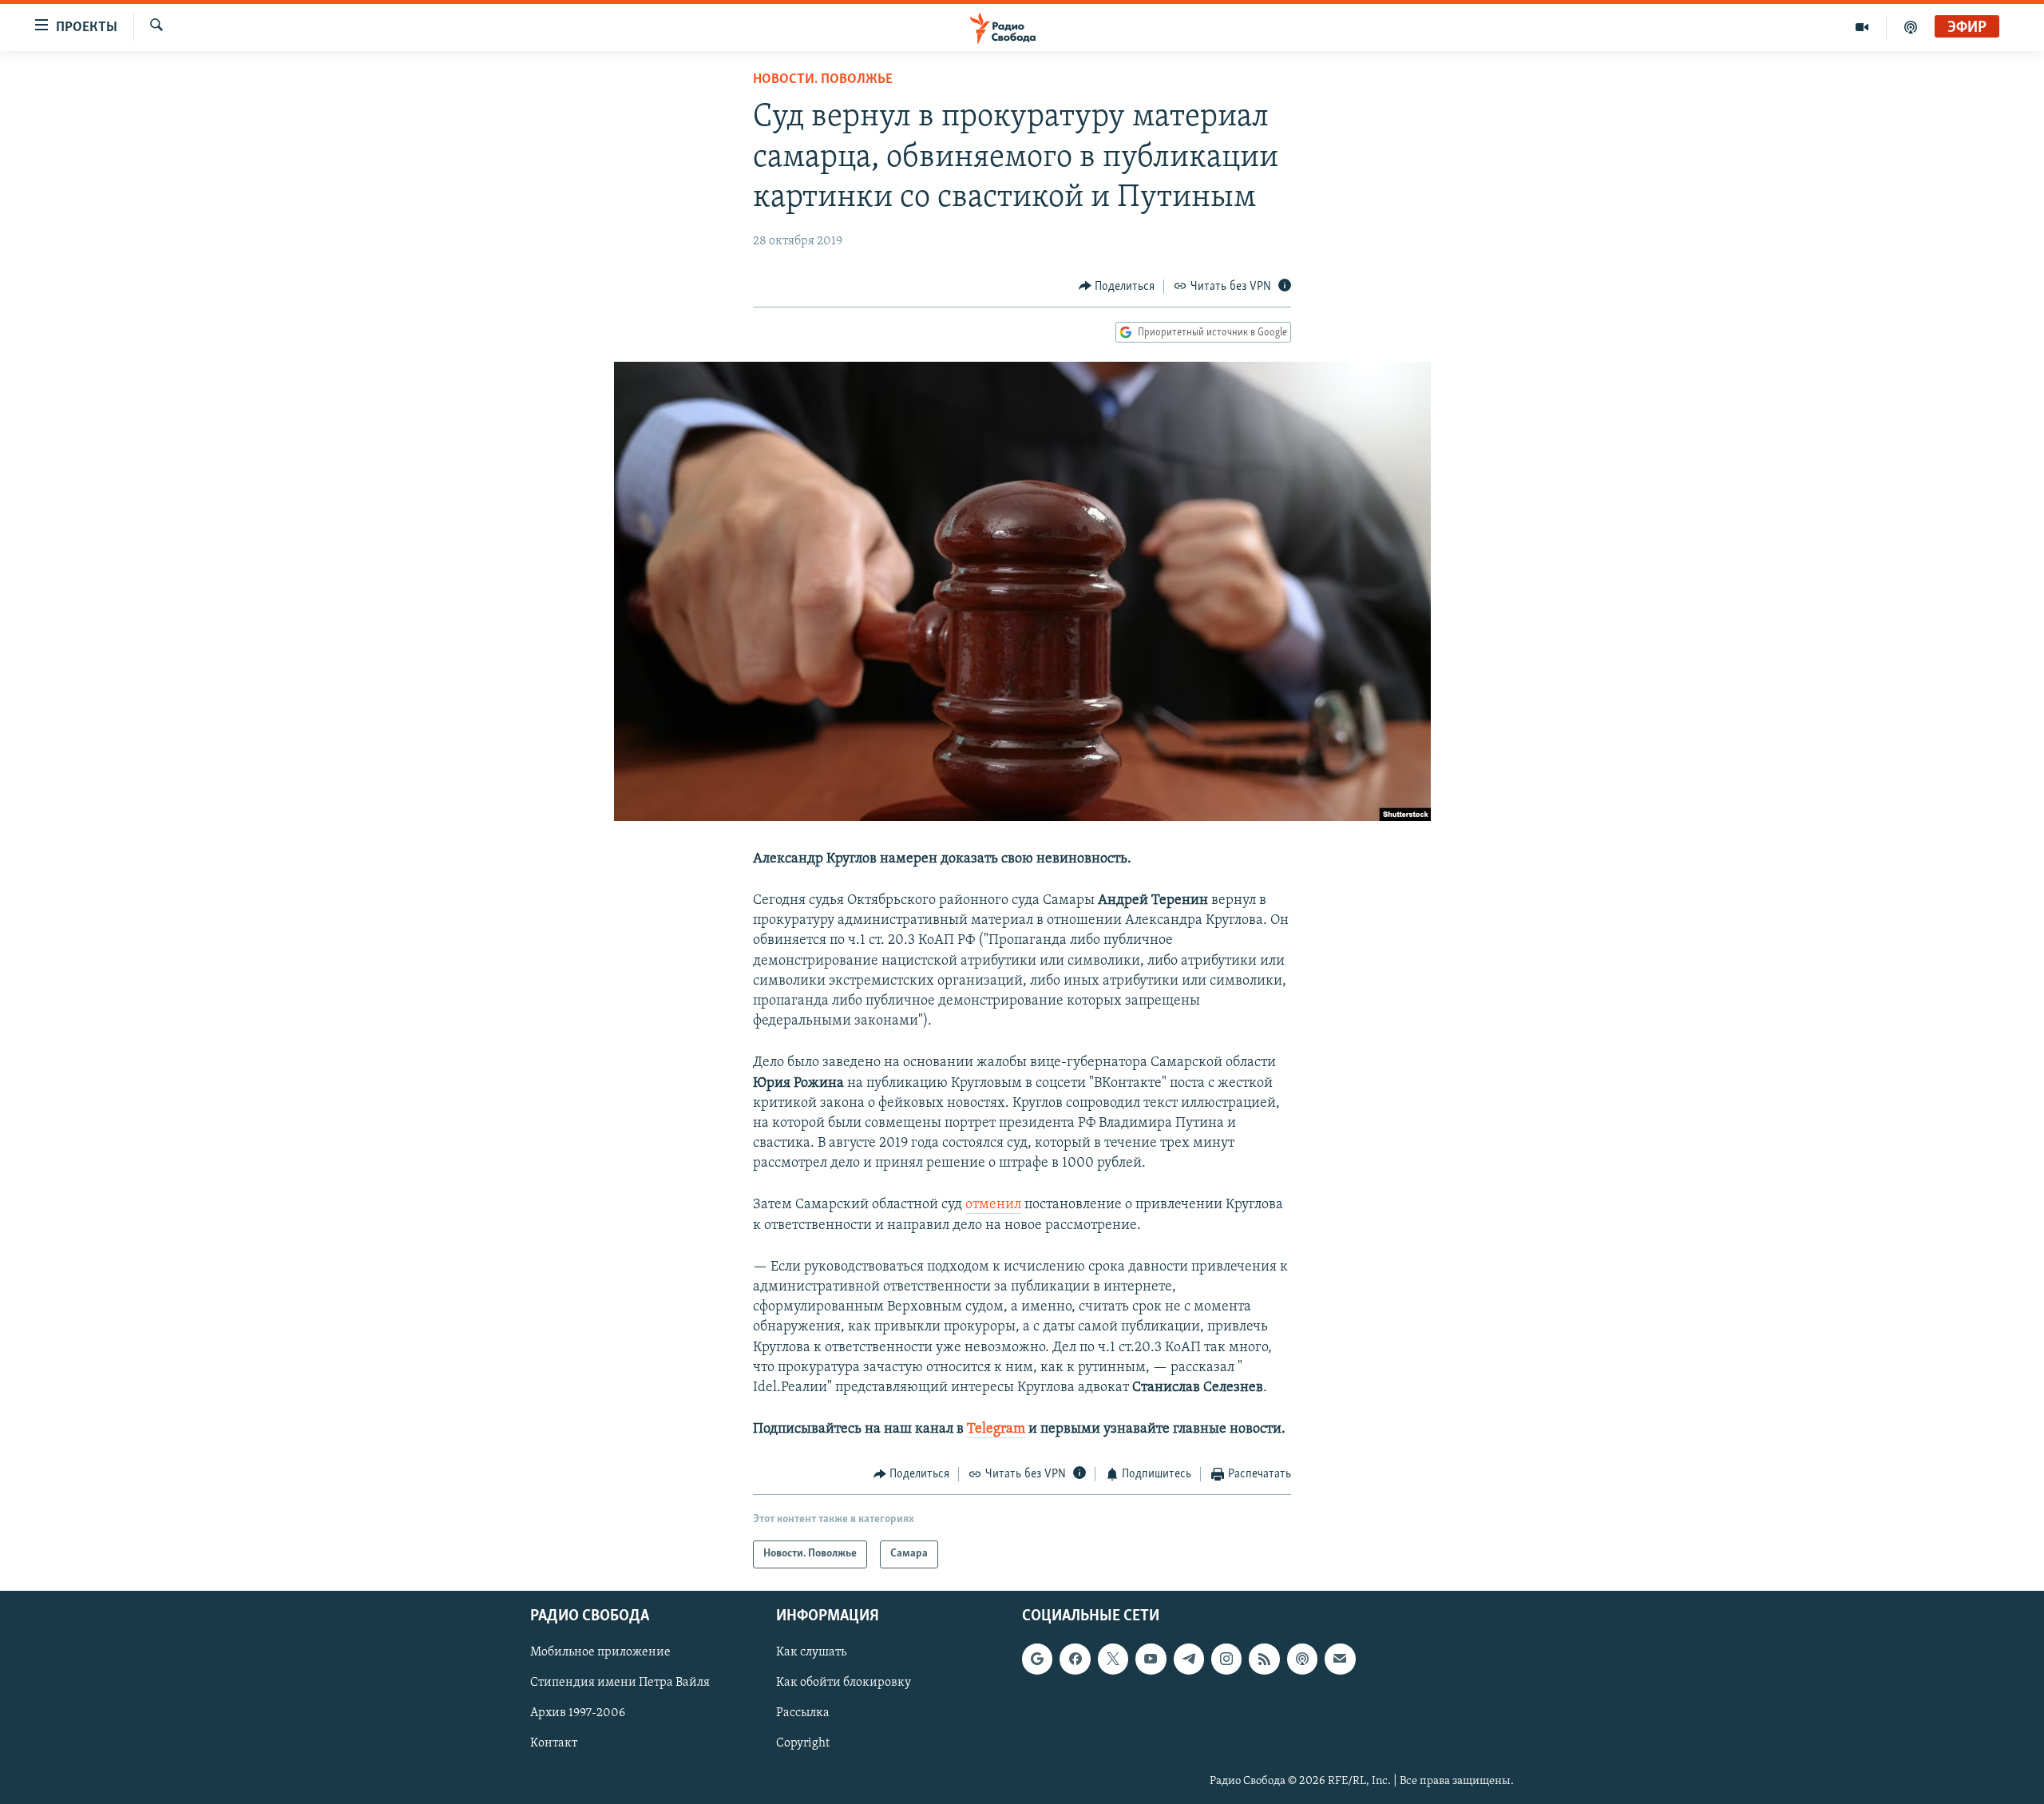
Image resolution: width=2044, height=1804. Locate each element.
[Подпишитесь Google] (1037, 1659)
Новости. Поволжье (823, 80)
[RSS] (1264, 1659)
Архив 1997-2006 (578, 1713)
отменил (993, 1205)
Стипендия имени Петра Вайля (620, 1683)
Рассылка (803, 1713)
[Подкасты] (1302, 1659)
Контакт (554, 1743)
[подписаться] (1340, 1659)
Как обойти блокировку (844, 1683)
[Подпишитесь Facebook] (1075, 1659)
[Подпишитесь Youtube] (1151, 1659)
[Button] (1117, 287)
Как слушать (811, 1652)
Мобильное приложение (600, 1652)
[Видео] (1862, 27)
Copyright (803, 1743)
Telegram (996, 1429)
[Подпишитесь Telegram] (1189, 1659)
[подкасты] (1911, 27)
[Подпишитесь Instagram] (1226, 1659)
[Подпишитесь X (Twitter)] (1113, 1659)
